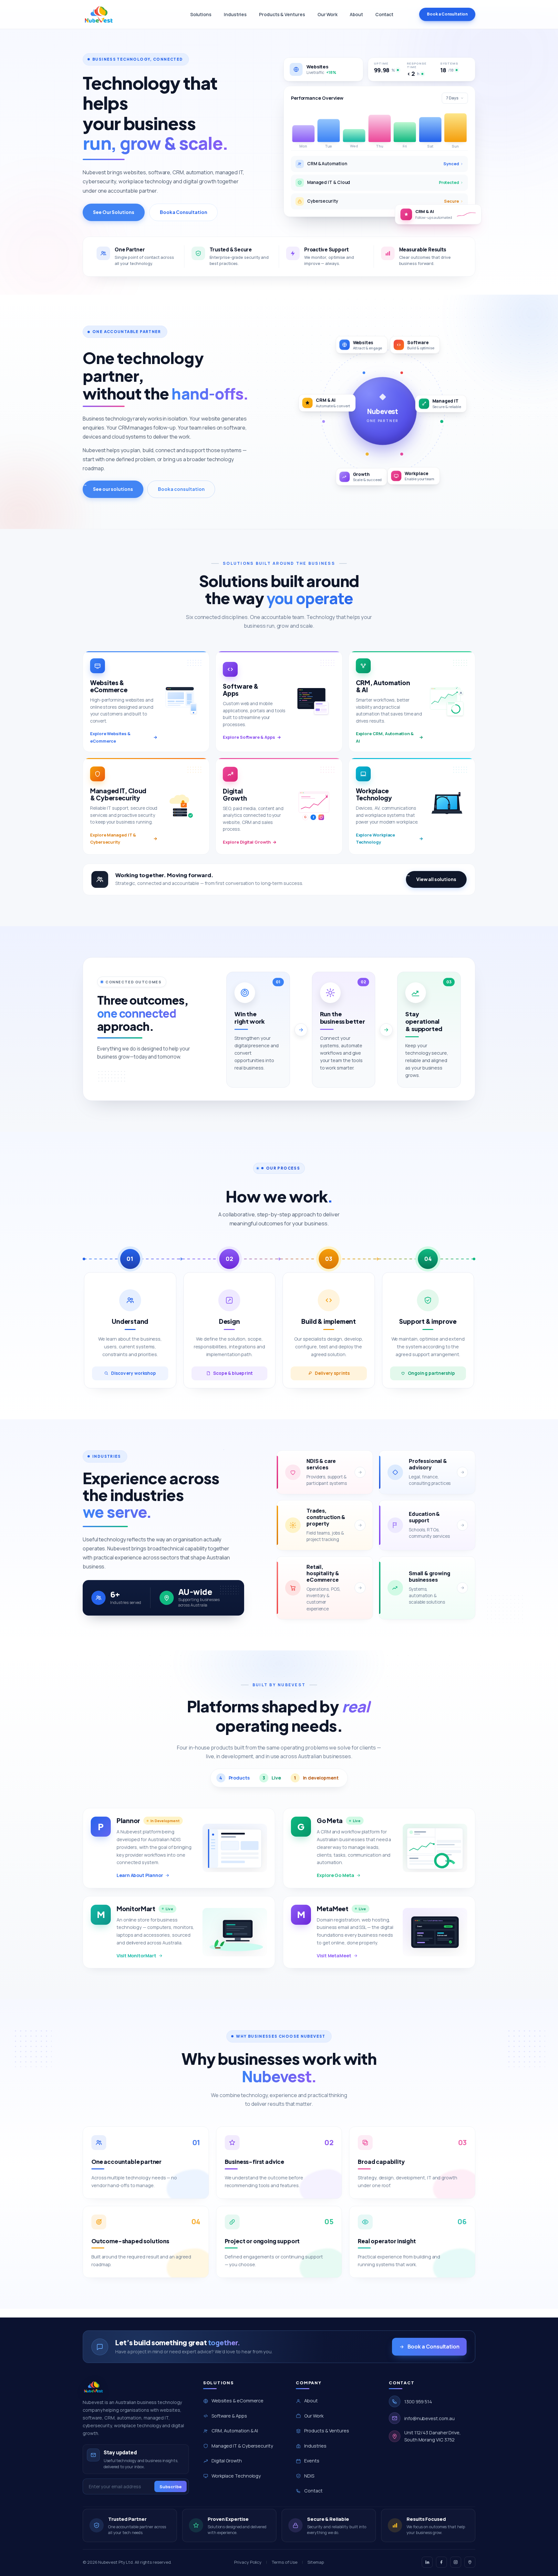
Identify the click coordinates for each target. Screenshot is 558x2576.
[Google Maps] (470, 2562)
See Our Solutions (114, 212)
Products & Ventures (282, 14)
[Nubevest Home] (99, 15)
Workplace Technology (236, 2476)
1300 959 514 (418, 2402)
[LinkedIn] (427, 2562)
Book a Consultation (447, 14)
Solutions (201, 14)
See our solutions (113, 489)
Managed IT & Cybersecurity (242, 2446)
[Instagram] (456, 2562)
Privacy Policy (248, 2562)
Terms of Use (284, 2562)
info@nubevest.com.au (429, 2418)
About (356, 14)
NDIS (309, 2476)
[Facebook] (441, 2562)
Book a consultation (181, 489)
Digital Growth (227, 2461)
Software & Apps (229, 2416)
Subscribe (170, 2487)
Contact (384, 14)
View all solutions (436, 879)
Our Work (327, 14)
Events (312, 2461)
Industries (235, 14)
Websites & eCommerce (238, 2401)
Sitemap (315, 2562)
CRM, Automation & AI (235, 2431)
